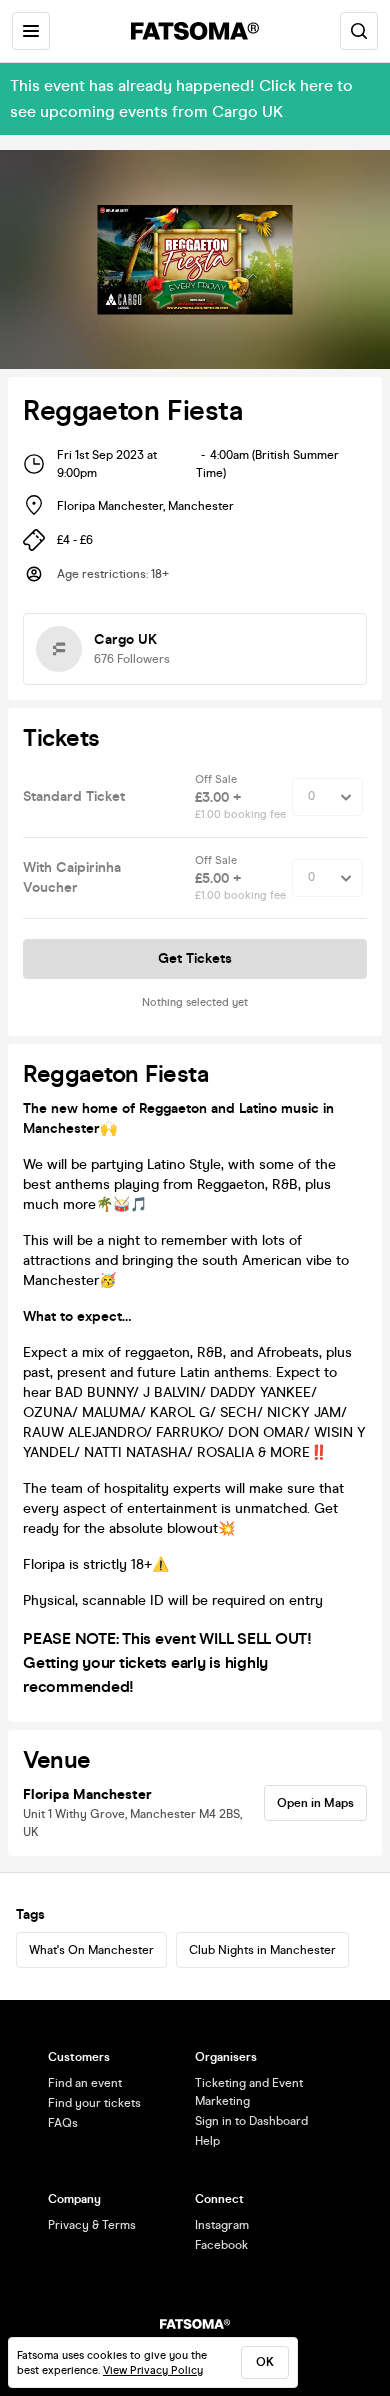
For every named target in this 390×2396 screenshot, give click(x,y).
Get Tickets (195, 958)
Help (207, 2141)
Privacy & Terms (92, 2225)
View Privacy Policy (153, 2370)
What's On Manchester (91, 1950)
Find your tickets (94, 2103)
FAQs (63, 2123)
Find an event (85, 2083)
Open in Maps (315, 1803)
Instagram (222, 2225)
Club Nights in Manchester (262, 1950)
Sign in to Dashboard (251, 2121)
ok (265, 2362)
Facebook (221, 2245)
